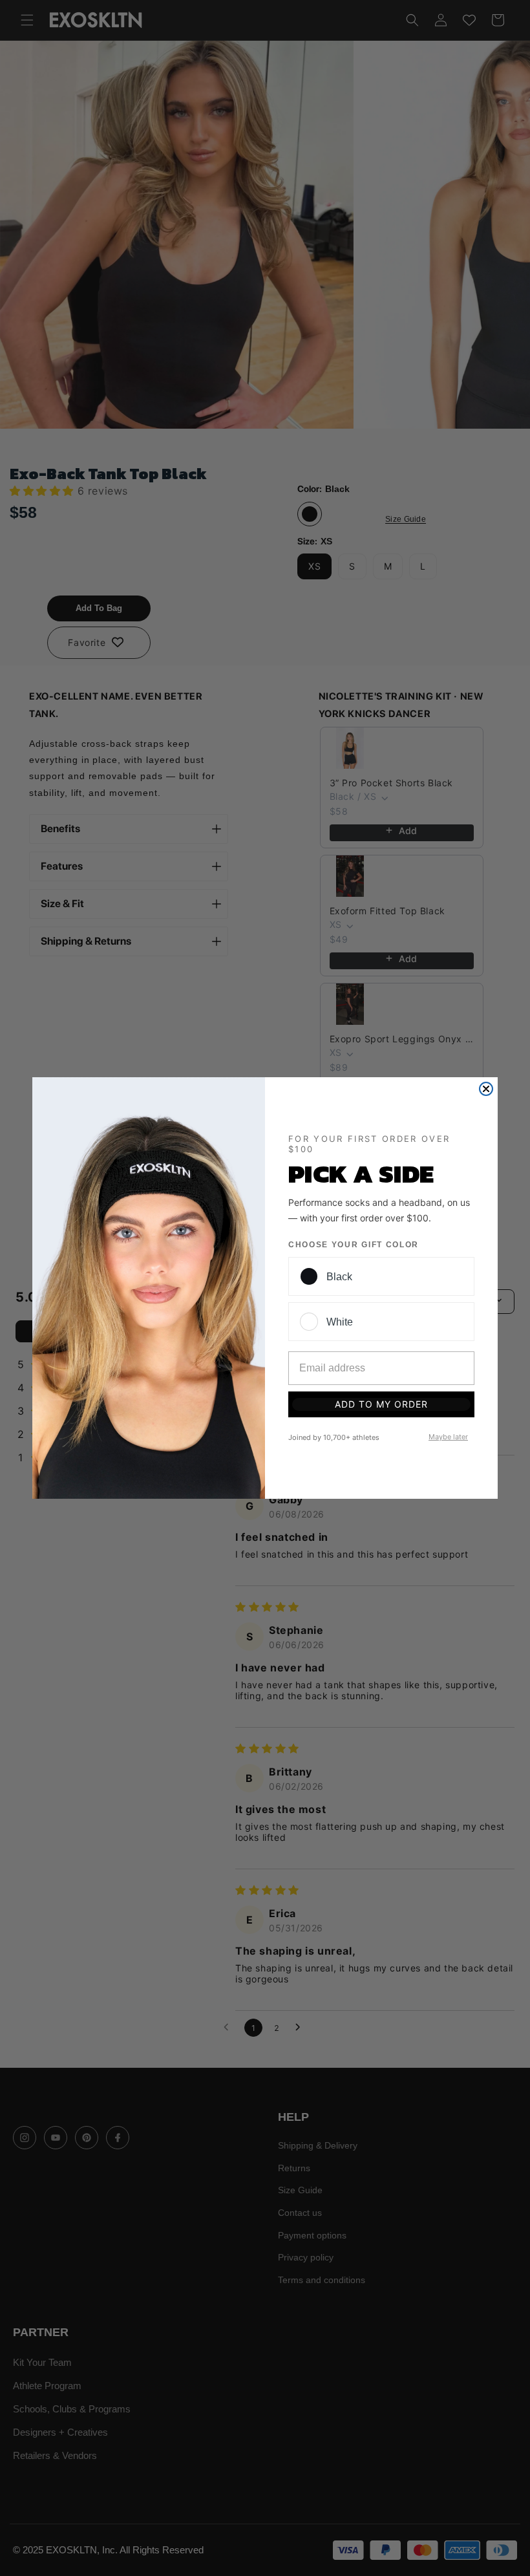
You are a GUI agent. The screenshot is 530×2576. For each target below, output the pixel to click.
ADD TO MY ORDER (381, 1404)
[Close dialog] (486, 1089)
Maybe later (448, 1437)
